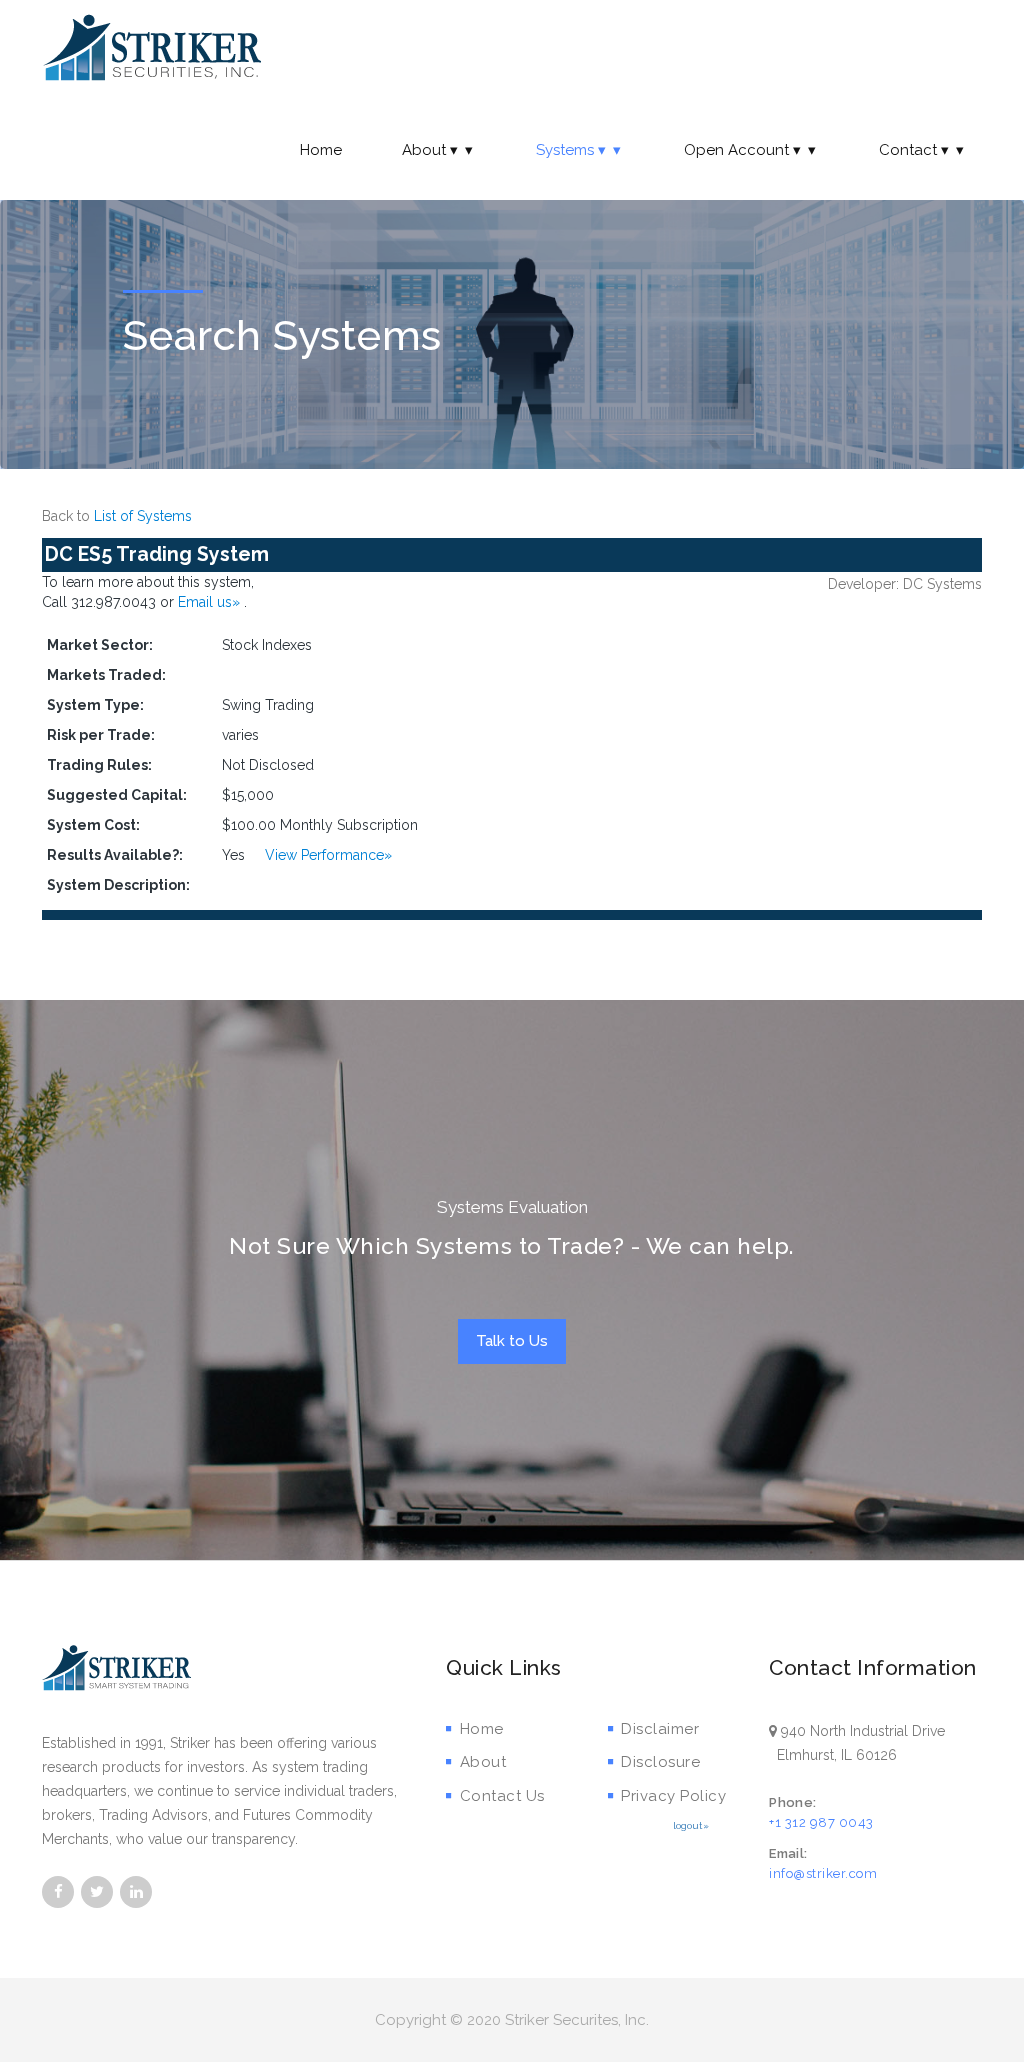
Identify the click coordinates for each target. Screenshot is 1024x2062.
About (424, 150)
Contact (908, 150)
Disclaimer (660, 1729)
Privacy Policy (673, 1796)
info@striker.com (823, 1873)
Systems (565, 150)
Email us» (211, 602)
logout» (691, 1825)
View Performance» (328, 855)
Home (321, 150)
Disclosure (660, 1762)
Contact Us (502, 1796)
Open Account (736, 150)
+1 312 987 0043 (821, 1822)
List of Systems (143, 516)
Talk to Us (512, 1341)
